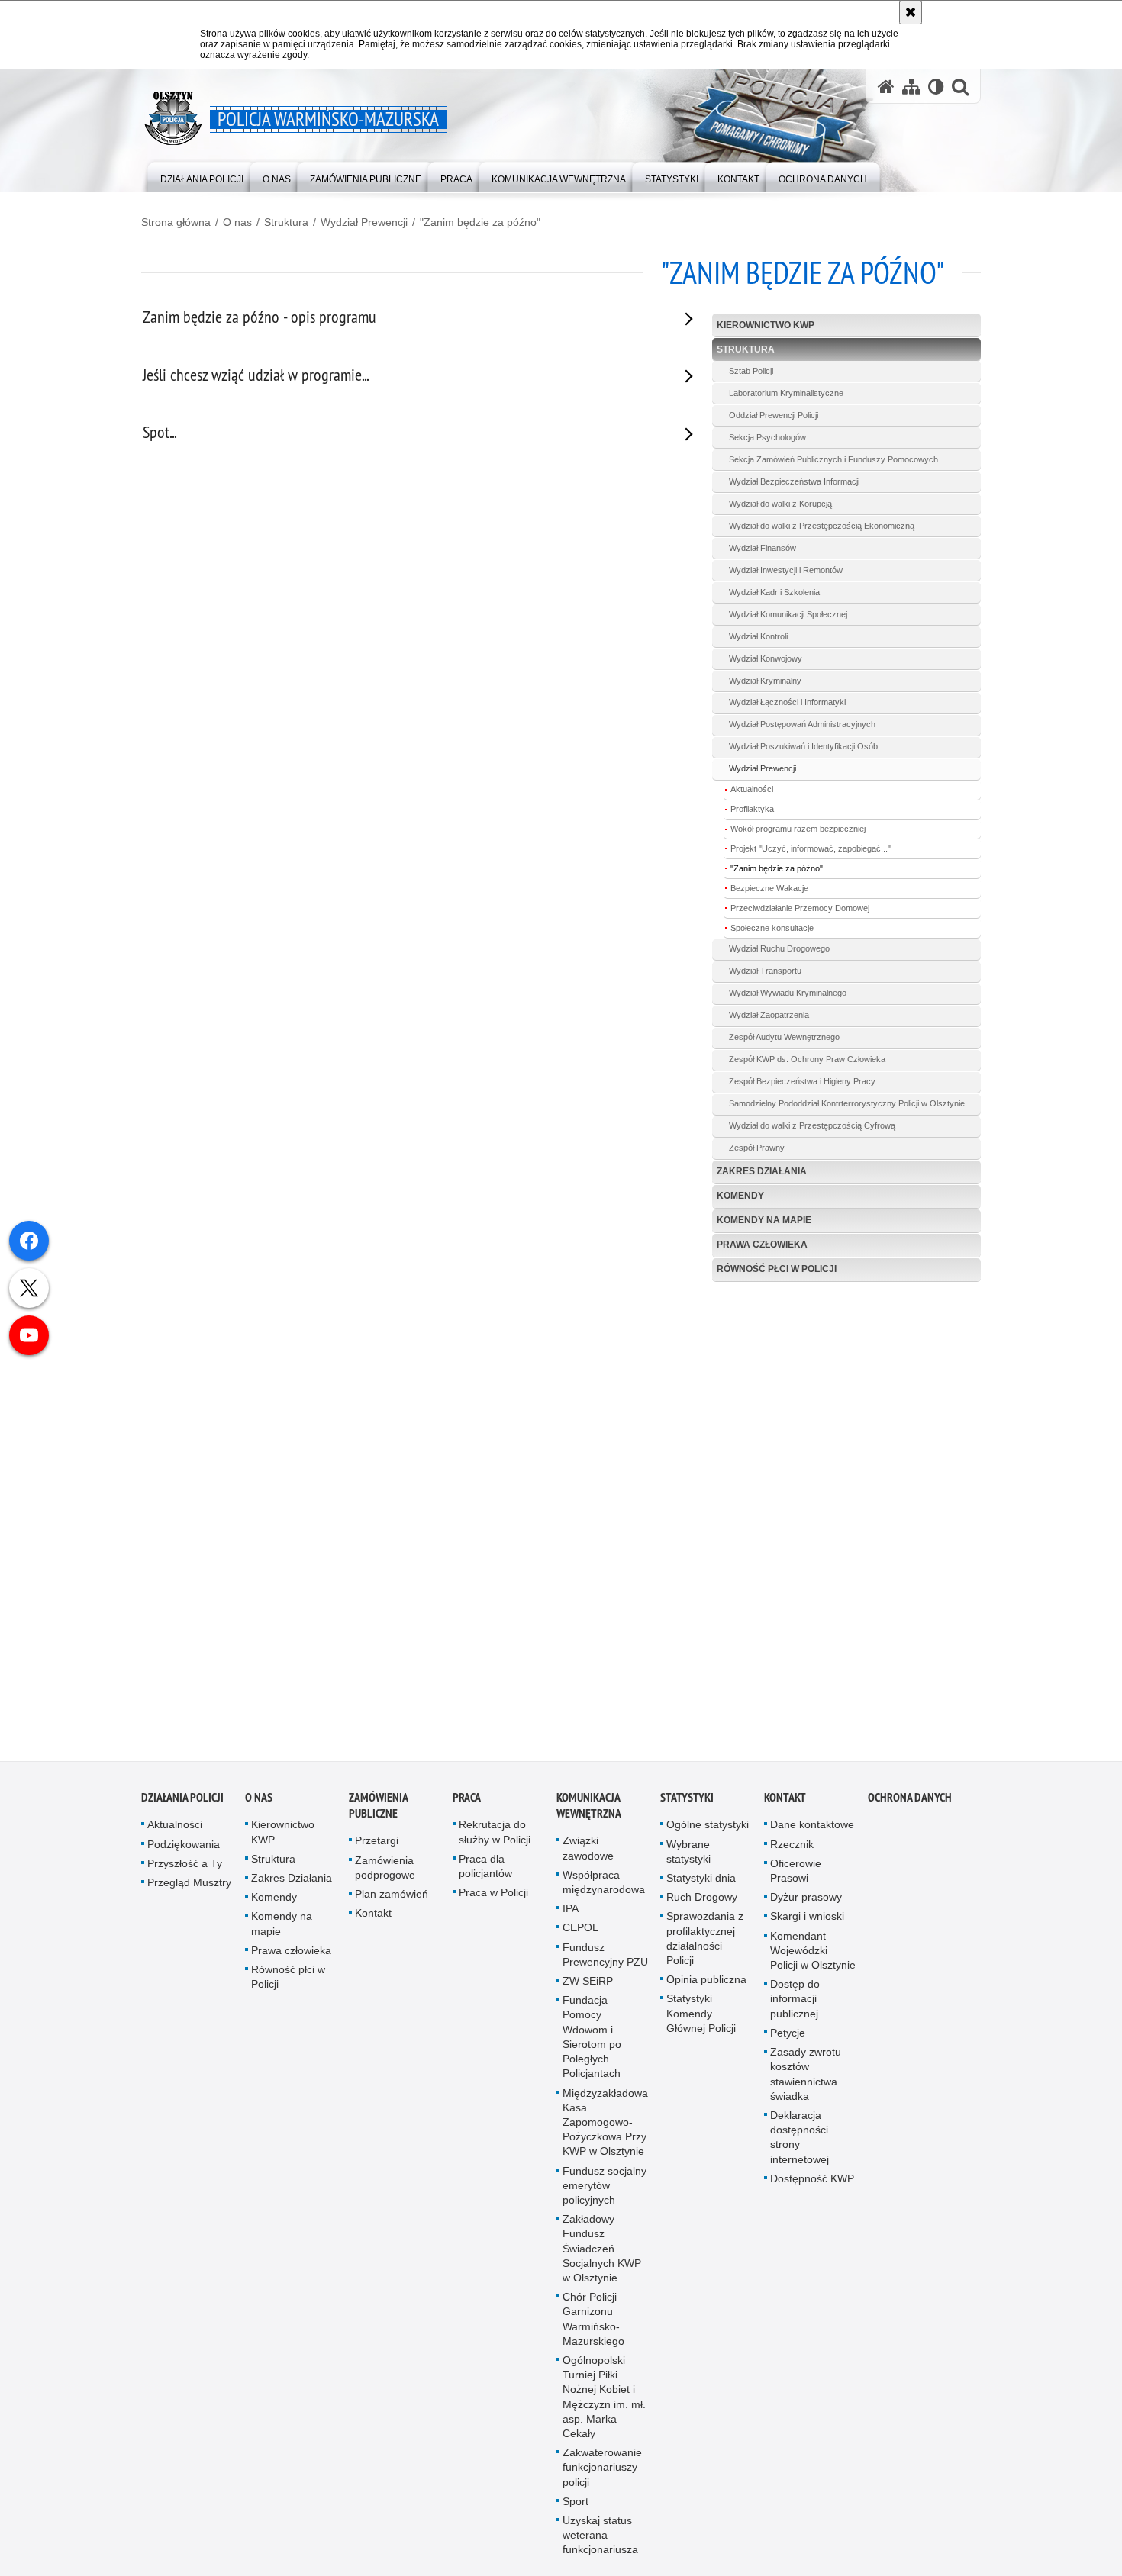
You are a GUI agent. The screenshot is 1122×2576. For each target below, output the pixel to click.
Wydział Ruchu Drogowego (779, 948)
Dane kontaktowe (812, 1825)
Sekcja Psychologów (767, 437)
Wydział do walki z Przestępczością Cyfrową (812, 1125)
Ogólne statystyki (708, 1825)
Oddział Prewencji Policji (774, 415)
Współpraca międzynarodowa (604, 1882)
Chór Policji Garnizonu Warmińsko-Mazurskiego (593, 2319)
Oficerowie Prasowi (796, 1871)
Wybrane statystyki (688, 1851)
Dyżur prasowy (806, 1897)
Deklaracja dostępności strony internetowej (800, 2137)
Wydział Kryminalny (765, 681)
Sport (576, 2501)
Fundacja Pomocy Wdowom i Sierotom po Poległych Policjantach (592, 2037)
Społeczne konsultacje (772, 928)
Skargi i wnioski (807, 1917)
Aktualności (752, 789)
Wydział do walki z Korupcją (780, 504)
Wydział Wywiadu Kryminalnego (788, 993)
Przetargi (377, 1841)
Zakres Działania (762, 1171)
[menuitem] (202, 176)
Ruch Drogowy (702, 1897)
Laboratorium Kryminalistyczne (786, 393)
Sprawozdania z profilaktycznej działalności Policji (705, 1939)
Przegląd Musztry (189, 1882)
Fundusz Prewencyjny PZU (605, 1955)
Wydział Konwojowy (766, 658)
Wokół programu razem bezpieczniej (798, 829)
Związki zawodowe (588, 1848)
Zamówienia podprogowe (385, 1868)
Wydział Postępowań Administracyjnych (802, 724)
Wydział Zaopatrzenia (769, 1015)
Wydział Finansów (763, 548)
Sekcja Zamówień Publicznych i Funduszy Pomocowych (833, 459)
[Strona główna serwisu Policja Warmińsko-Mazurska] (886, 87)
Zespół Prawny (757, 1148)
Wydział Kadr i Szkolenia (774, 592)
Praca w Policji (493, 1892)
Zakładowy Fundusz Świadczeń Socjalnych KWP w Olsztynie (602, 2248)
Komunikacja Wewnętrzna (589, 1806)
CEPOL (580, 1928)
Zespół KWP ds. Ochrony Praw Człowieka (807, 1059)
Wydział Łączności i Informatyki (787, 702)
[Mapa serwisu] (911, 87)
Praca (467, 1798)
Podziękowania (184, 1844)
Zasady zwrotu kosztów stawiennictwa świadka (806, 2074)
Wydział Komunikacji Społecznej (788, 614)
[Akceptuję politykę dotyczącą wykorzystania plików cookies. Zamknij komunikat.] (911, 12)
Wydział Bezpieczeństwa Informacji (794, 481)
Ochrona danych (910, 1798)
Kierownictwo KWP (766, 325)
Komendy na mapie (764, 1220)
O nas (237, 222)
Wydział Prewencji (364, 222)
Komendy (740, 1196)
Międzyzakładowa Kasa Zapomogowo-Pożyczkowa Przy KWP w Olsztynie (605, 2122)
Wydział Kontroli (758, 636)
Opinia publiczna (706, 1979)
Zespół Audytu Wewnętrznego (784, 1037)
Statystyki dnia (701, 1878)
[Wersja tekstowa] (936, 87)
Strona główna (176, 222)
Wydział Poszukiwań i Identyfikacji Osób (803, 746)
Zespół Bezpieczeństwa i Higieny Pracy (802, 1081)
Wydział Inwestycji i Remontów (786, 570)
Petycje (788, 2033)
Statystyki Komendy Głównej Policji (701, 2014)
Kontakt (373, 1913)
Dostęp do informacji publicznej (795, 1998)
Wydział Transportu (765, 971)
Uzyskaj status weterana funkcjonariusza (600, 2535)
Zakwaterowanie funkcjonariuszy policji (602, 2467)
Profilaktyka (752, 809)
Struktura (286, 222)
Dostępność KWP (812, 2178)
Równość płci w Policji (777, 1269)
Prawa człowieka (762, 1245)
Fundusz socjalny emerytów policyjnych (605, 2185)
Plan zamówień (392, 1894)
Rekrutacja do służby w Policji (495, 1832)
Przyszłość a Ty (185, 1863)
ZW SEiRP (588, 1981)
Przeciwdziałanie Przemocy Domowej (800, 908)
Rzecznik (792, 1844)
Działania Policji (182, 1798)
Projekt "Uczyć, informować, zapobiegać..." (811, 848)
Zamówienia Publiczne (378, 1806)
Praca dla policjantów (485, 1866)
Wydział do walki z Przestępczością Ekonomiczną (822, 526)
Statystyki (687, 1798)
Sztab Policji (751, 371)
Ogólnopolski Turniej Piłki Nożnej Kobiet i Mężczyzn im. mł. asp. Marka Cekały (604, 2397)
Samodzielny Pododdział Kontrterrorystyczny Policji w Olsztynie (847, 1103)
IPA (571, 1908)
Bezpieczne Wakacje (769, 888)
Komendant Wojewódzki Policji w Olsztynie (813, 1950)
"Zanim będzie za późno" (480, 222)
